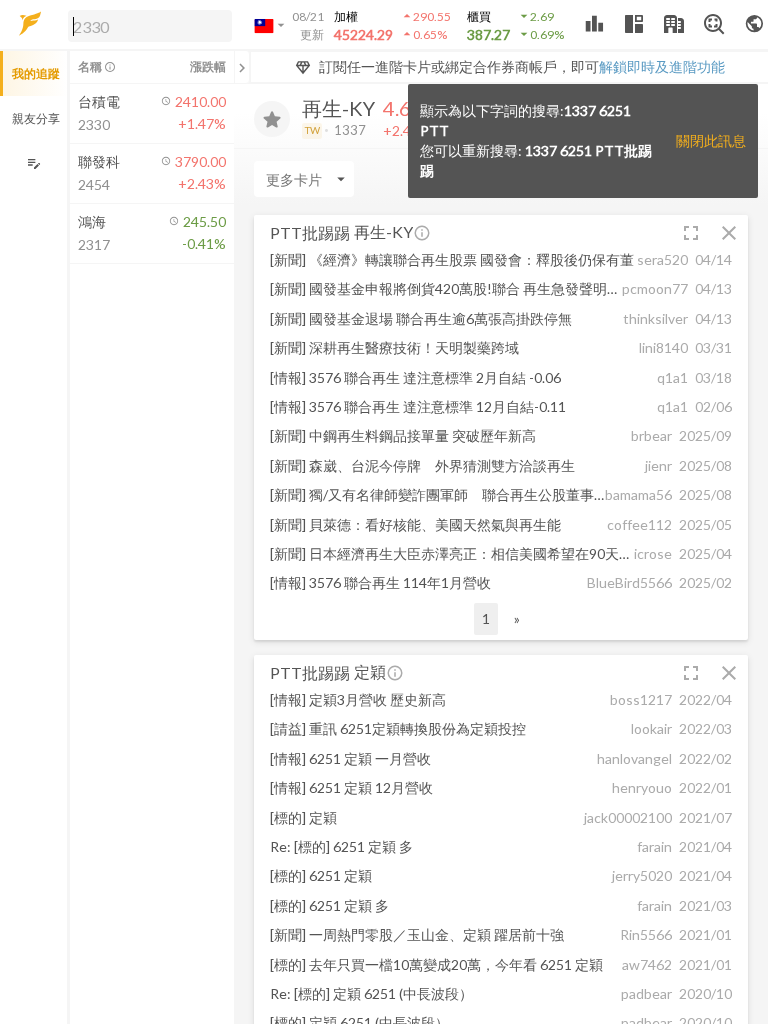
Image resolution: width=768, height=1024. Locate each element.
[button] (146, 25)
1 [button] (486, 618)
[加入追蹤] (272, 119)
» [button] (517, 618)
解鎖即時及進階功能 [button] (662, 66)
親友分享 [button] (36, 118)
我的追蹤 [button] (36, 73)
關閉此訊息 (711, 140)
